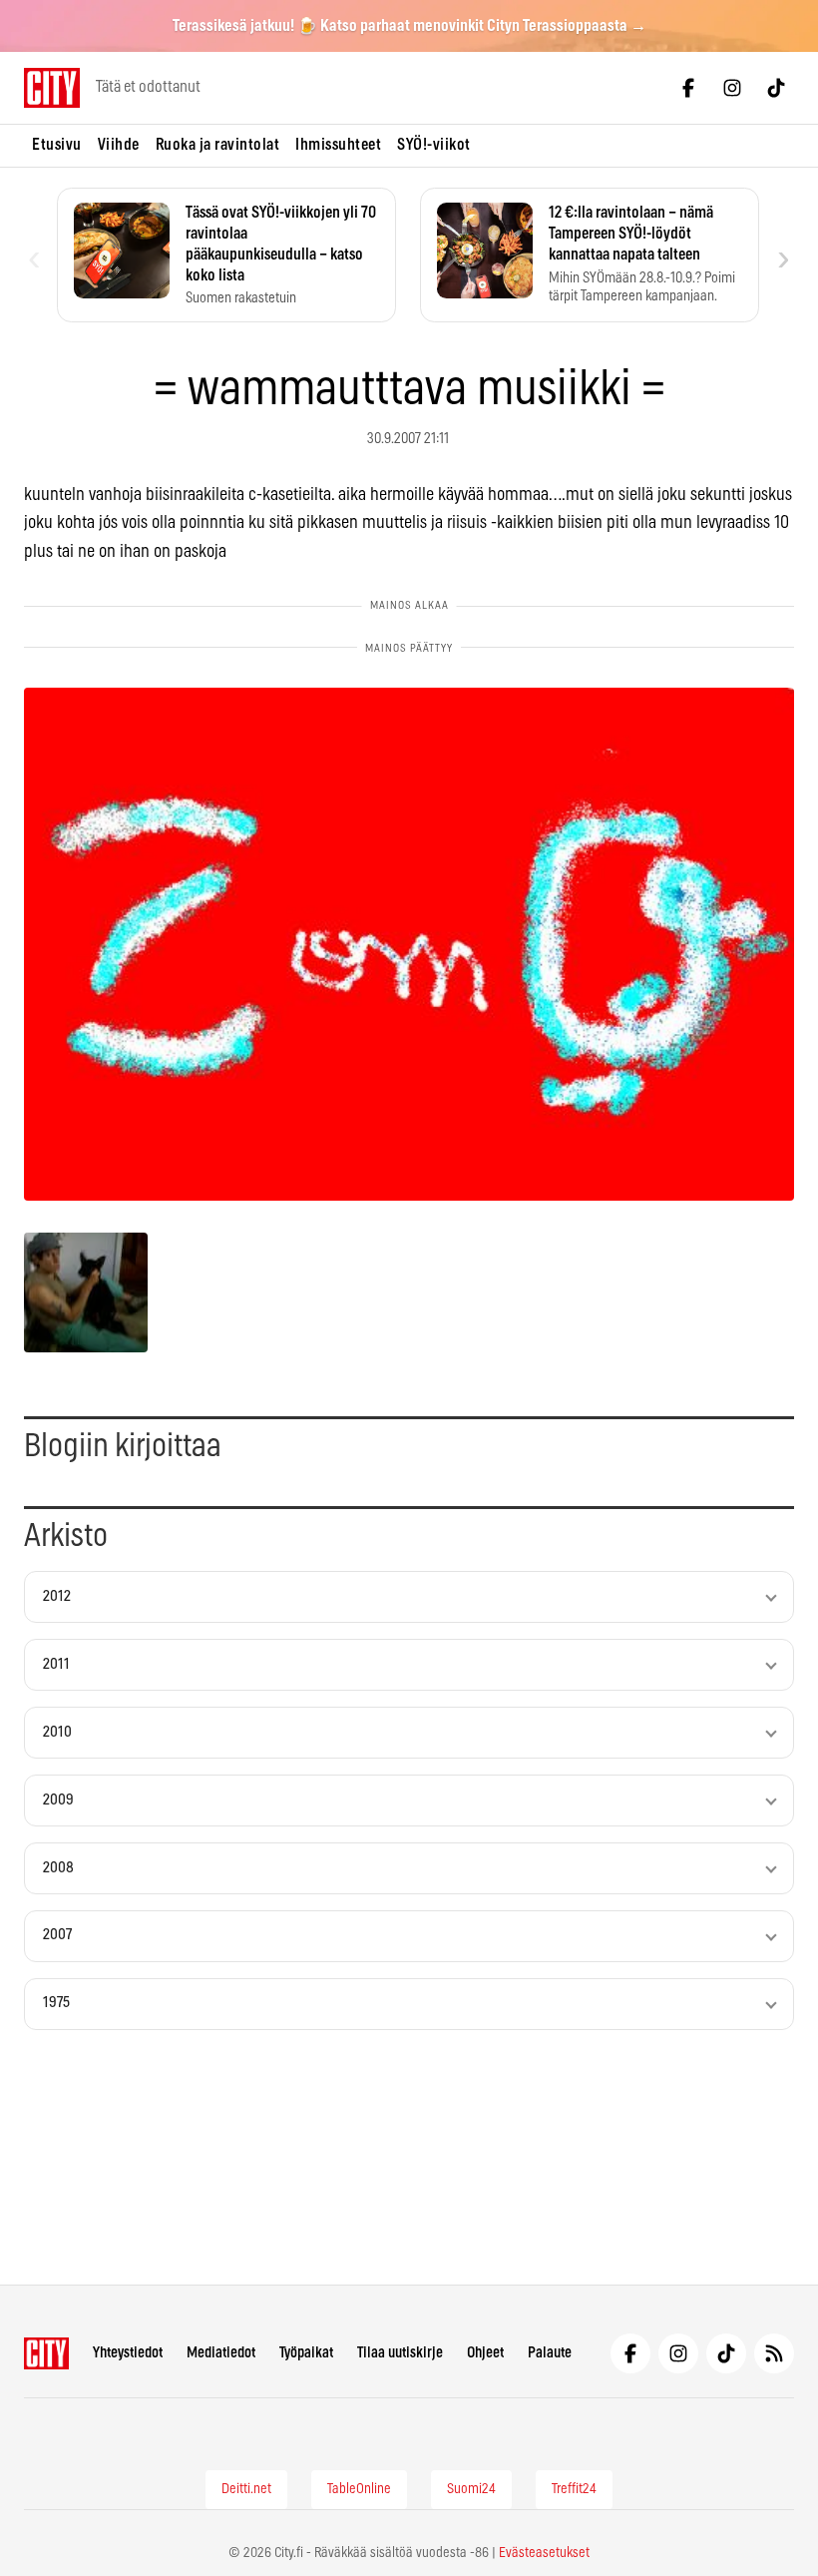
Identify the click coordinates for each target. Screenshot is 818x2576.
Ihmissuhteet (338, 145)
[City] (46, 2353)
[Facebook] (688, 88)
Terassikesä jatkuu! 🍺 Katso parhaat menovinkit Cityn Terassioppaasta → (409, 26)
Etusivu (57, 145)
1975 (56, 2003)
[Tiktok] (776, 88)
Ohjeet (485, 2353)
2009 (58, 1800)
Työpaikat (306, 2353)
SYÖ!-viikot (434, 145)
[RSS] (774, 2353)
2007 (57, 1935)
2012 (57, 1596)
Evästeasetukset (544, 2553)
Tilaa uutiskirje (400, 2353)
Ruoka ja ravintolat (218, 145)
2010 (57, 1732)
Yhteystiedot (128, 2353)
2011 (56, 1664)
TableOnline (359, 2489)
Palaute (550, 2353)
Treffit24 (574, 2489)
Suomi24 (471, 2489)
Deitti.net (246, 2489)
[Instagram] (732, 88)
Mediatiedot (221, 2353)
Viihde (119, 145)
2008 (58, 1868)
